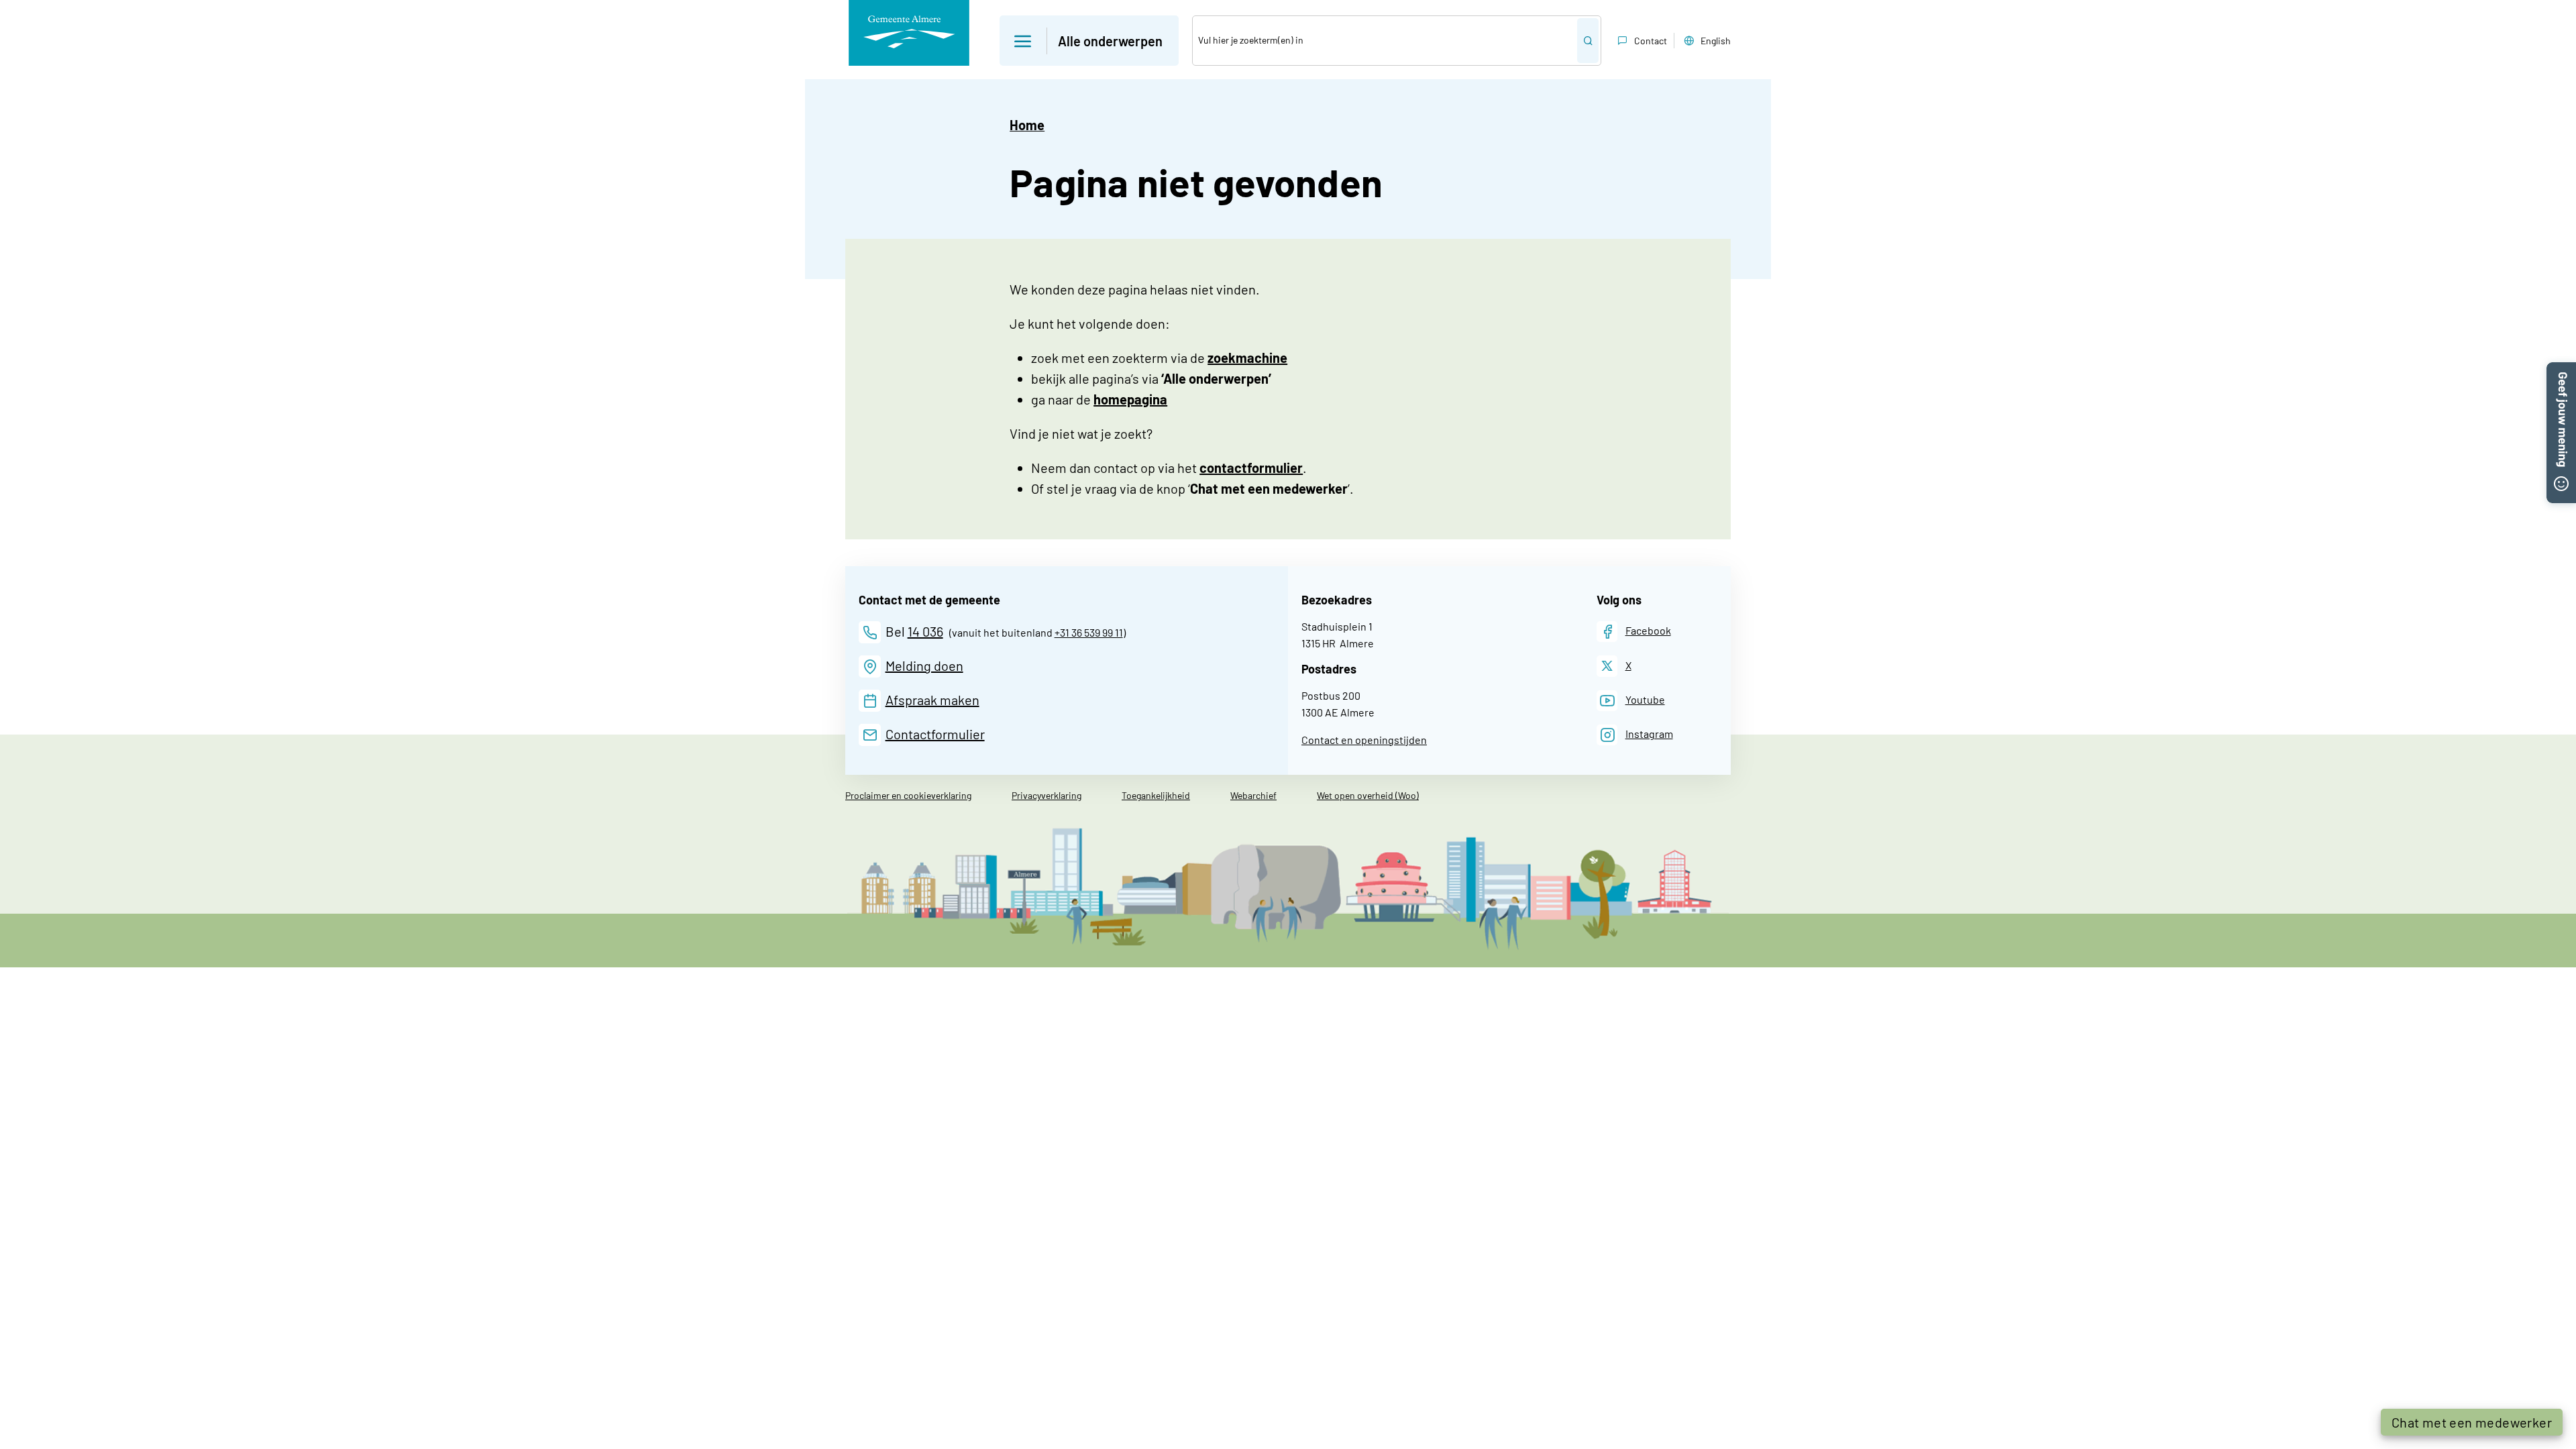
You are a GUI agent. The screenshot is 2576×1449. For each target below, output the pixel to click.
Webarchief (1253, 795)
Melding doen (924, 665)
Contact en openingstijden (1364, 740)
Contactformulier (935, 734)
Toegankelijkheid (1156, 795)
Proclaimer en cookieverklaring (908, 795)
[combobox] (1385, 41)
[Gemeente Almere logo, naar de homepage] (909, 33)
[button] (1089, 41)
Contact (1651, 41)
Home (1027, 125)
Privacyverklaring (1046, 795)
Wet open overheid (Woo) (1368, 795)
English (1716, 41)
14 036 (925, 631)
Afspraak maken (932, 700)
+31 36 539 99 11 (1089, 632)
